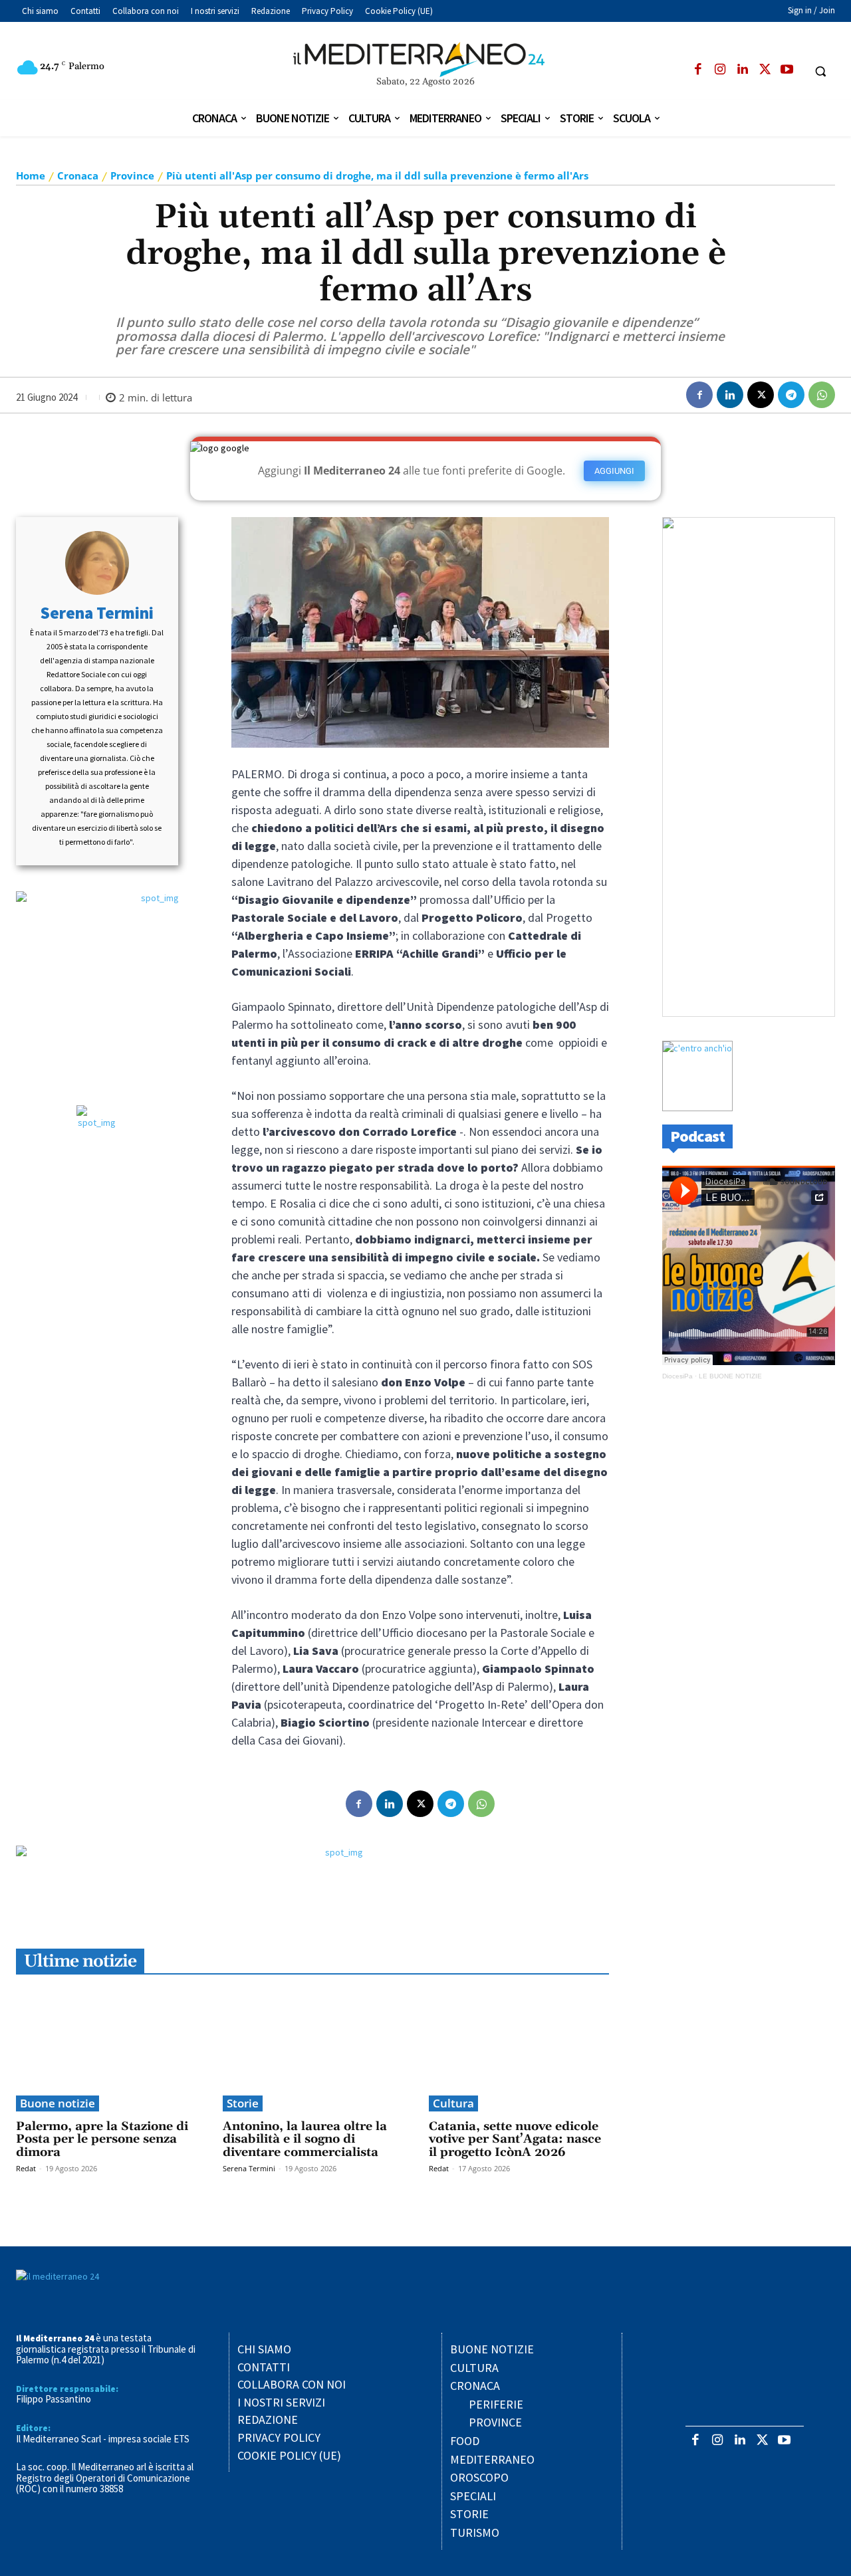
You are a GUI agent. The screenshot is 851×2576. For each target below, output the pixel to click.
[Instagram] (720, 70)
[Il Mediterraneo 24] (425, 60)
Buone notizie (58, 2103)
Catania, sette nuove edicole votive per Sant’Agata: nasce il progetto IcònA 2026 (515, 2140)
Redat (26, 2168)
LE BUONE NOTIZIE (730, 1376)
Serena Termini (97, 613)
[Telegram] (791, 395)
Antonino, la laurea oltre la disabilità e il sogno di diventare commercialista (305, 2140)
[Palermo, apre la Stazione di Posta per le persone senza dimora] (106, 2048)
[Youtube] (787, 70)
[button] (821, 71)
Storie (243, 2103)
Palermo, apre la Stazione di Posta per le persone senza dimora (102, 2140)
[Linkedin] (742, 70)
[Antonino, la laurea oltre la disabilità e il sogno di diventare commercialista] (313, 2048)
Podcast (697, 1136)
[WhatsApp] (822, 395)
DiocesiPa (677, 1376)
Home (31, 175)
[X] (765, 70)
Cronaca (78, 175)
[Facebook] (698, 70)
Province (132, 175)
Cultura (453, 2103)
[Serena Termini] (97, 563)
